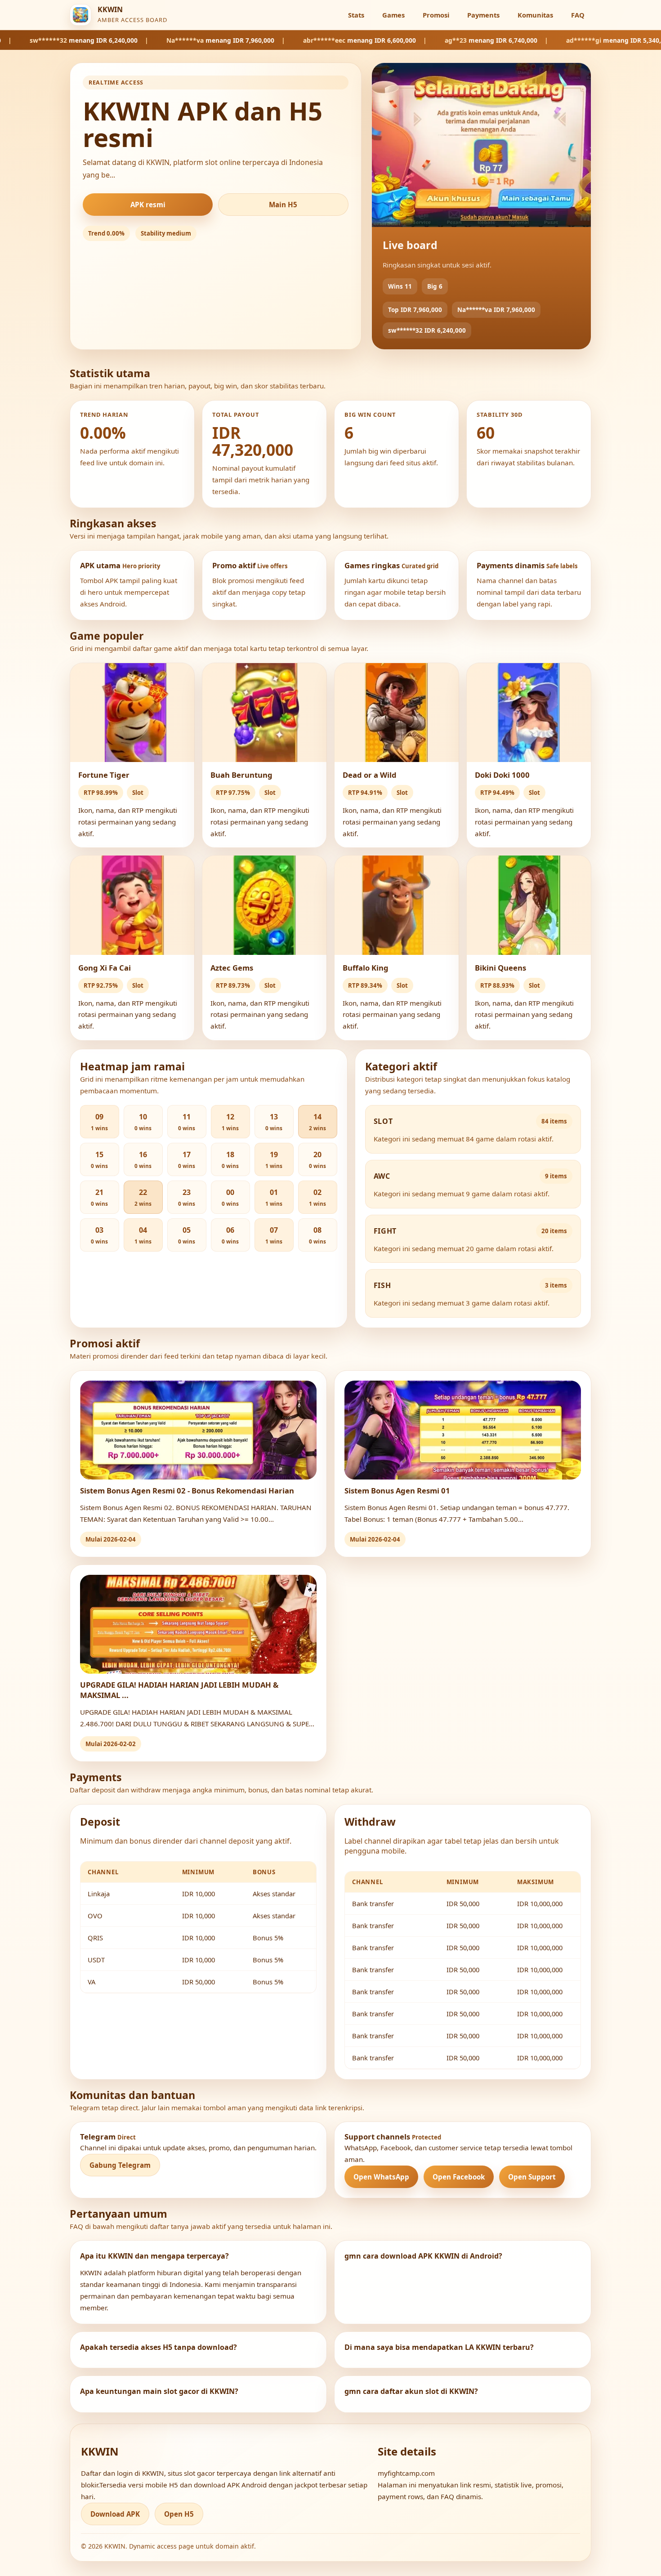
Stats (356, 15)
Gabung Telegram (120, 2165)
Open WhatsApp (381, 2177)
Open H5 (179, 2514)
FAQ (578, 15)
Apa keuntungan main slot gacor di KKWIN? (159, 2391)
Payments (483, 15)
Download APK (115, 2514)
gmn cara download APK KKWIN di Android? (423, 2256)
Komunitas (535, 15)
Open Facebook (459, 2177)
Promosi (436, 15)
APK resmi (148, 205)
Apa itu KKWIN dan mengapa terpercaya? (154, 2256)
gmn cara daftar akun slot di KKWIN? (411, 2391)
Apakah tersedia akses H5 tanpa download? (159, 2347)
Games (393, 15)
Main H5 (283, 205)
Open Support (532, 2177)
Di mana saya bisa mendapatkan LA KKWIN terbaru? (439, 2347)
